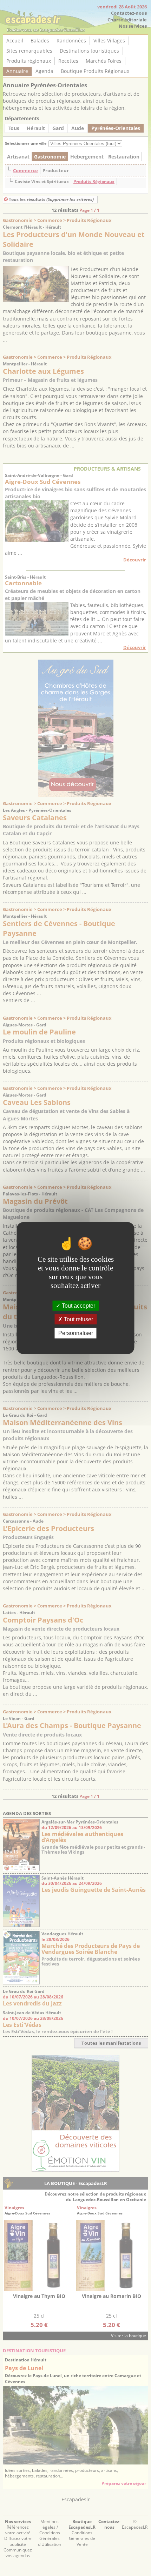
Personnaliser (76, 1333)
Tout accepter (78, 1306)
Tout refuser (78, 1319)
